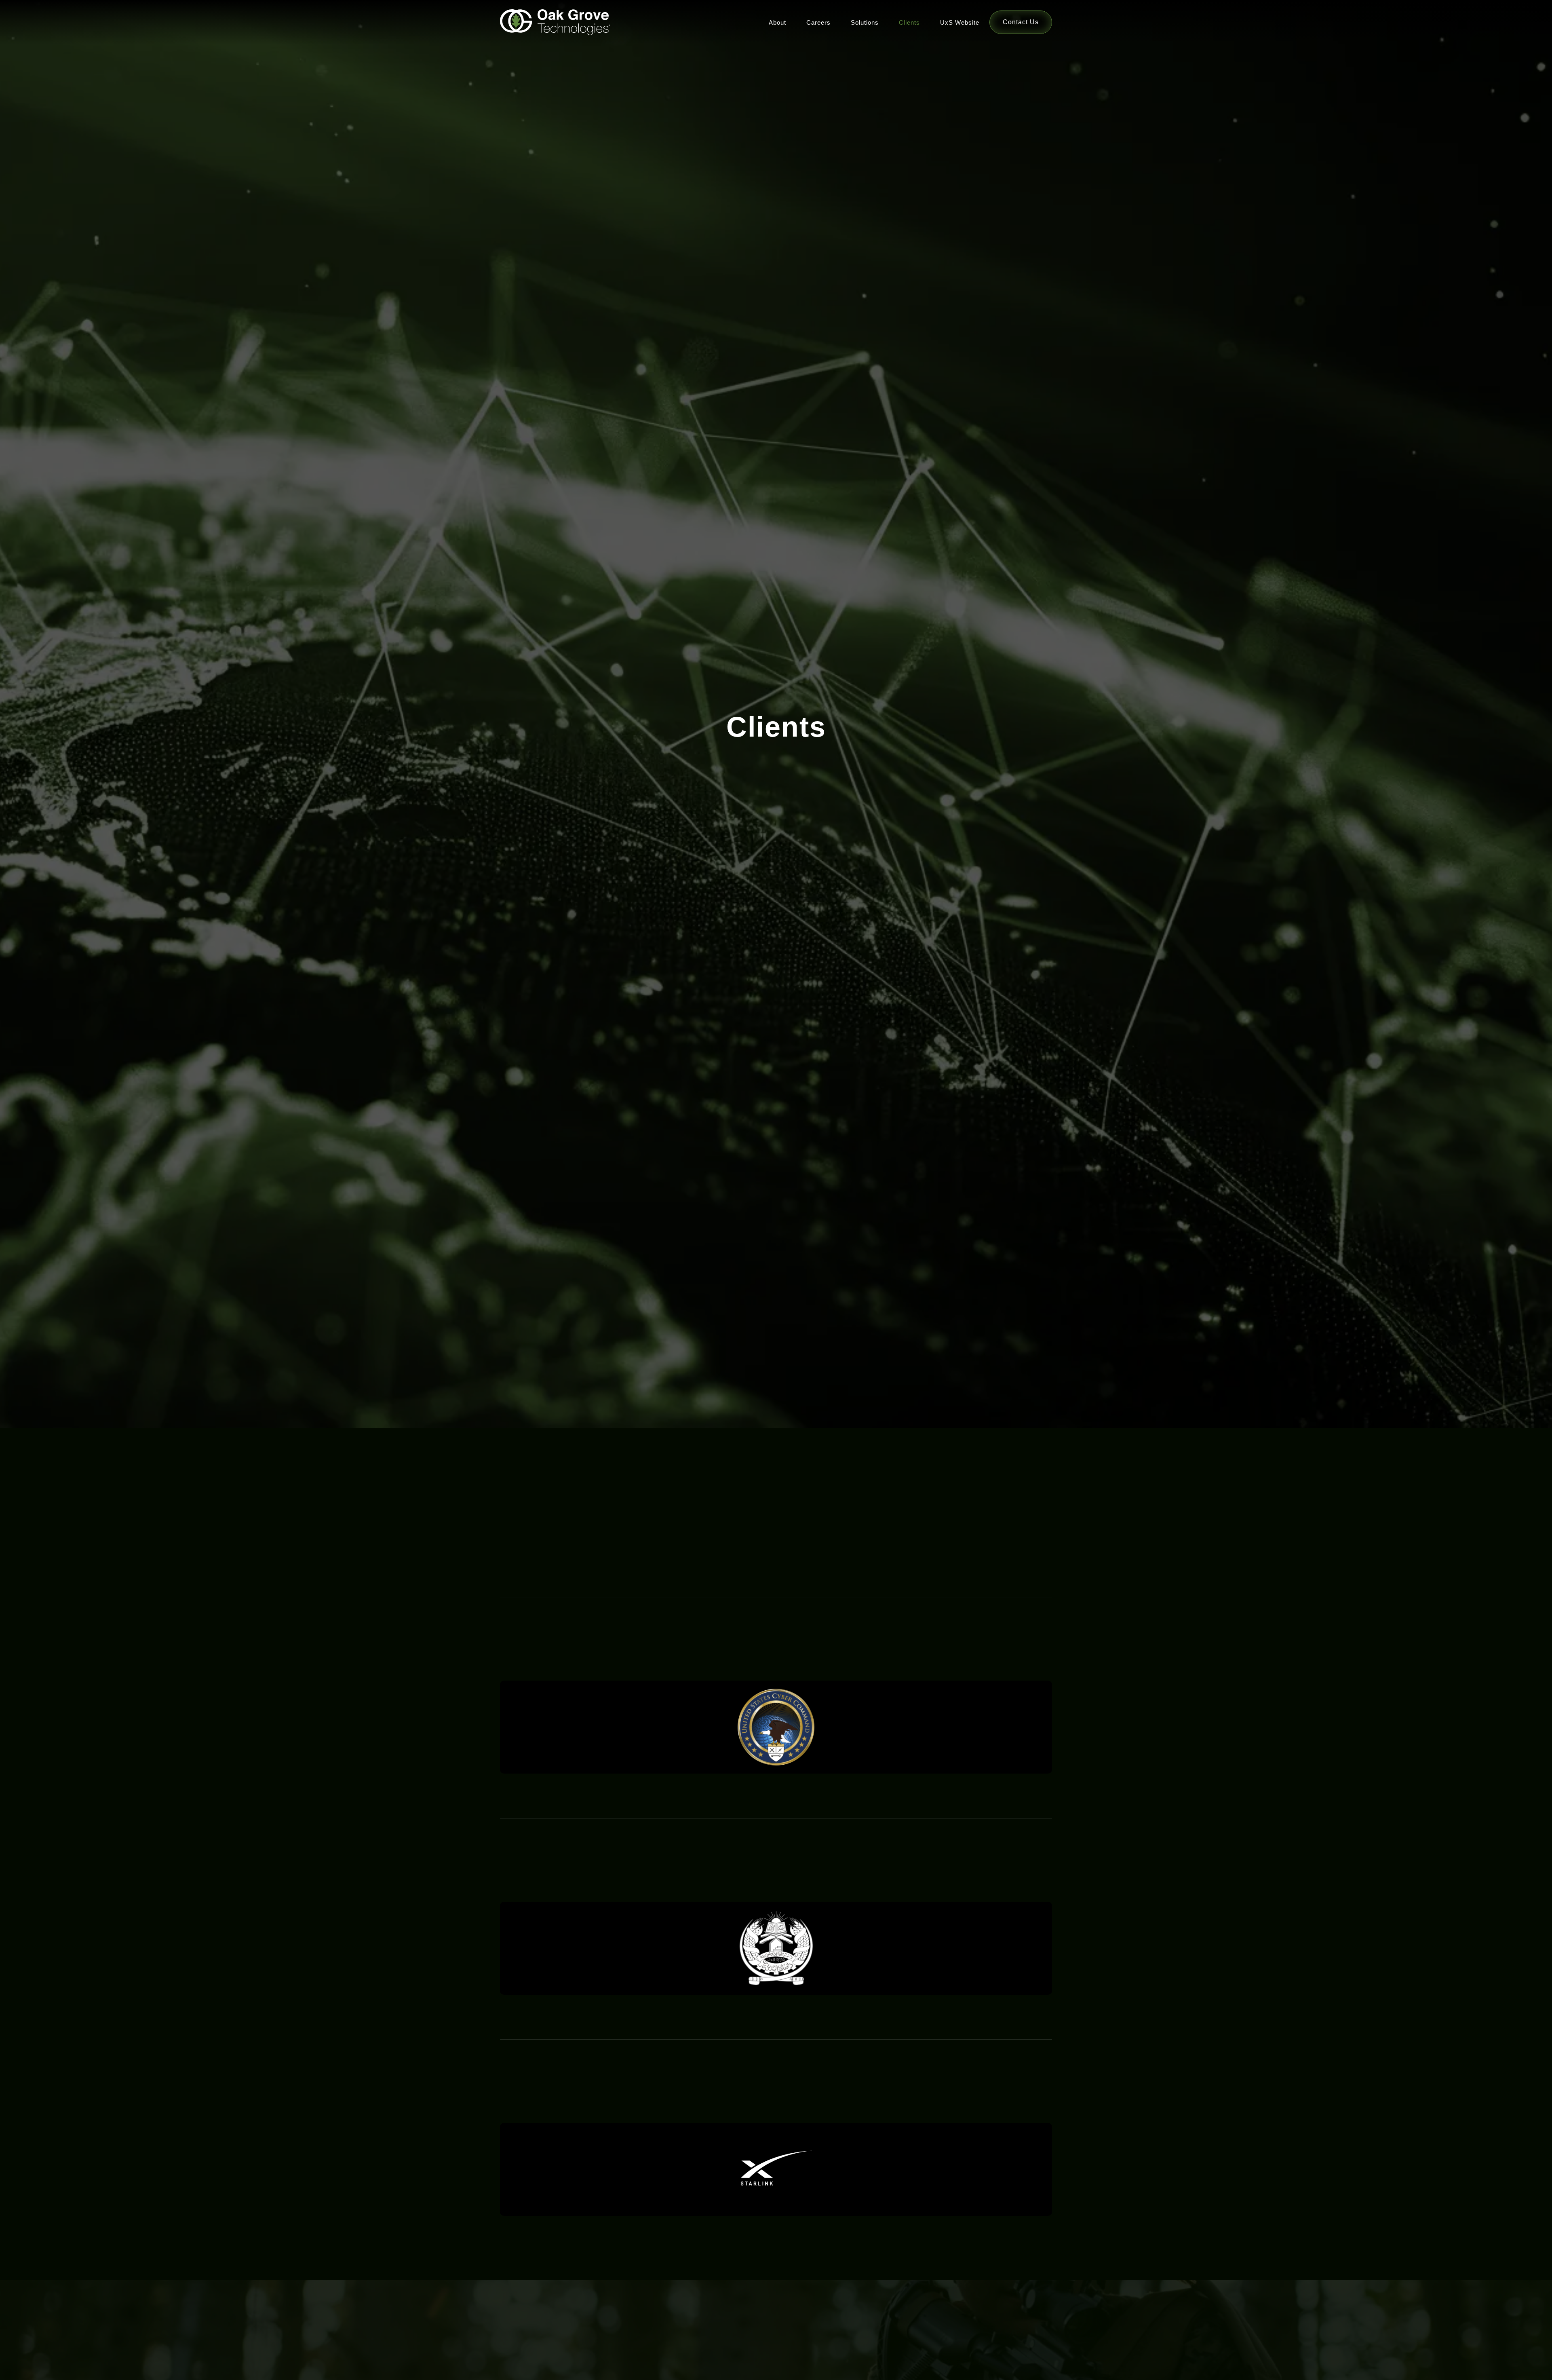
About (777, 22)
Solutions (865, 22)
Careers (818, 22)
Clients (909, 22)
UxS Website (960, 22)
